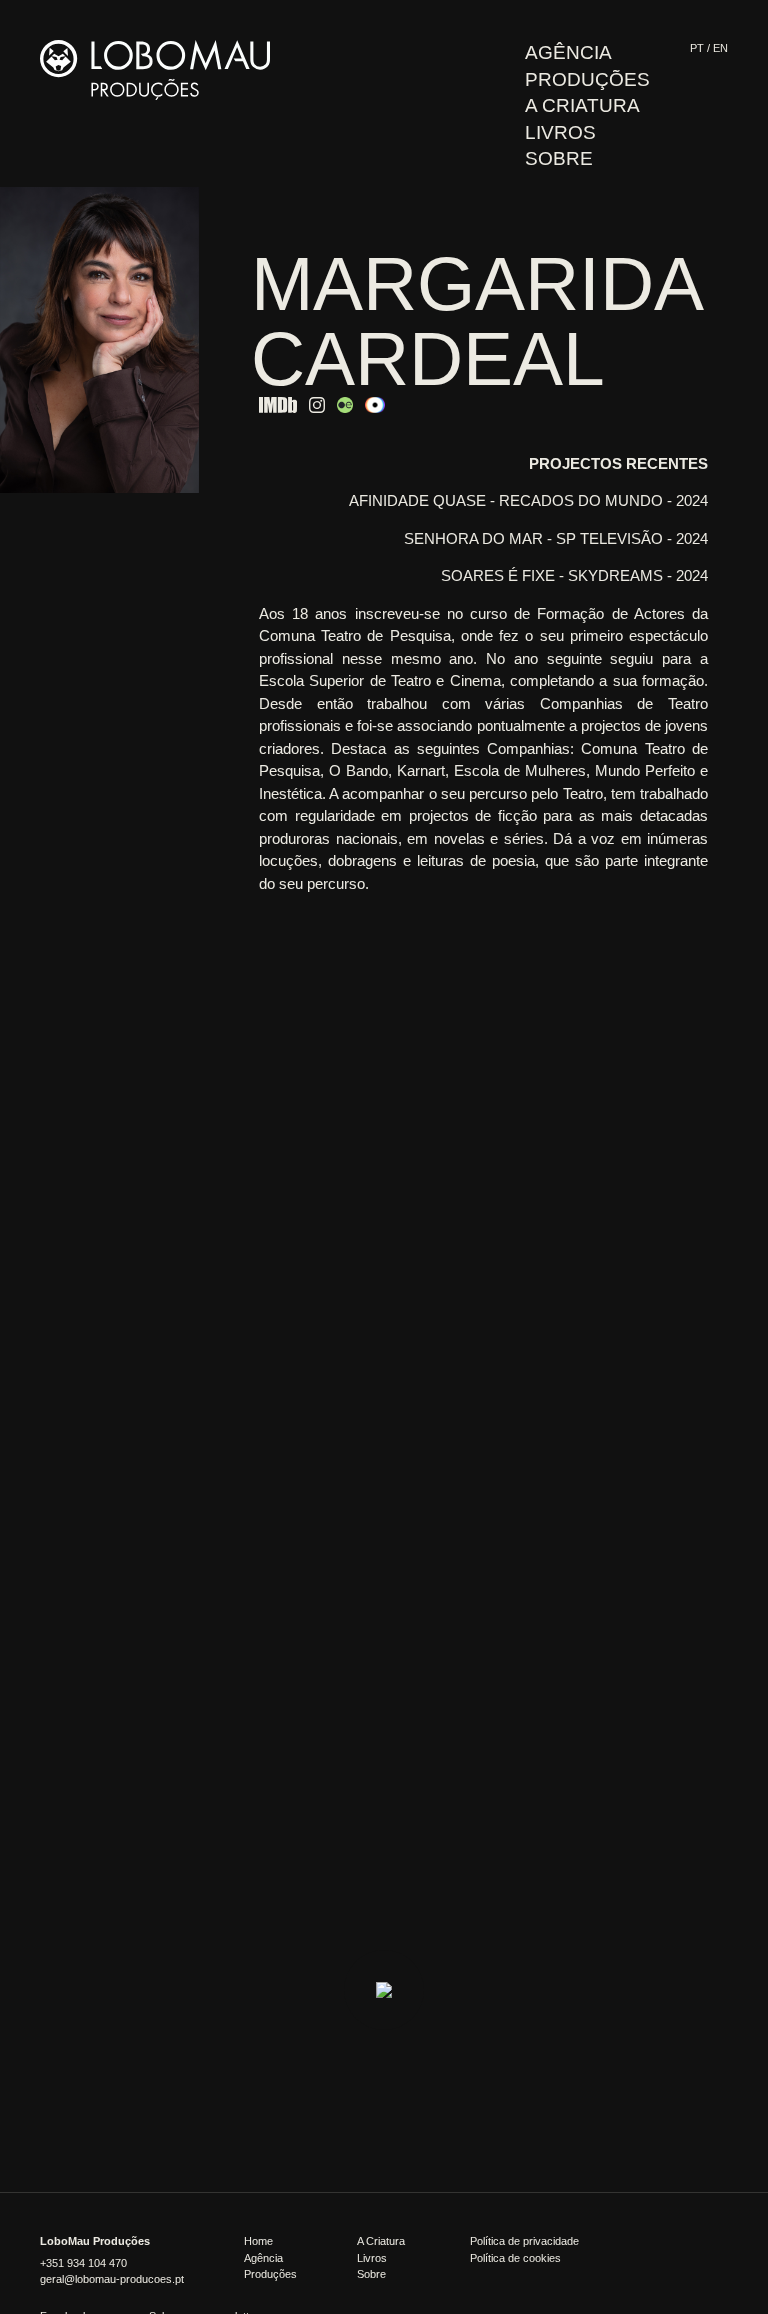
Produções (587, 79)
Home (258, 2241)
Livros (560, 132)
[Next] (164, 356)
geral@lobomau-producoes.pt (112, 2279)
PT (697, 48)
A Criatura (582, 105)
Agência (568, 52)
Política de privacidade (524, 2241)
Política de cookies (515, 2258)
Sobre (559, 158)
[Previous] (35, 356)
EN (720, 48)
